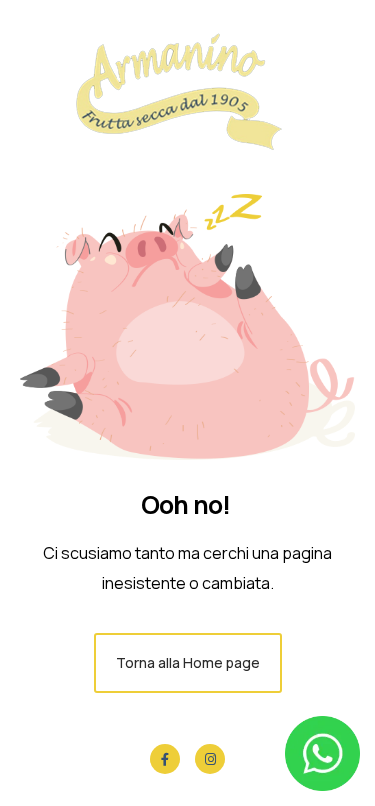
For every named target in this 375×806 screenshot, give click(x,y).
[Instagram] (210, 759)
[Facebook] (165, 759)
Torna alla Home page (188, 662)
